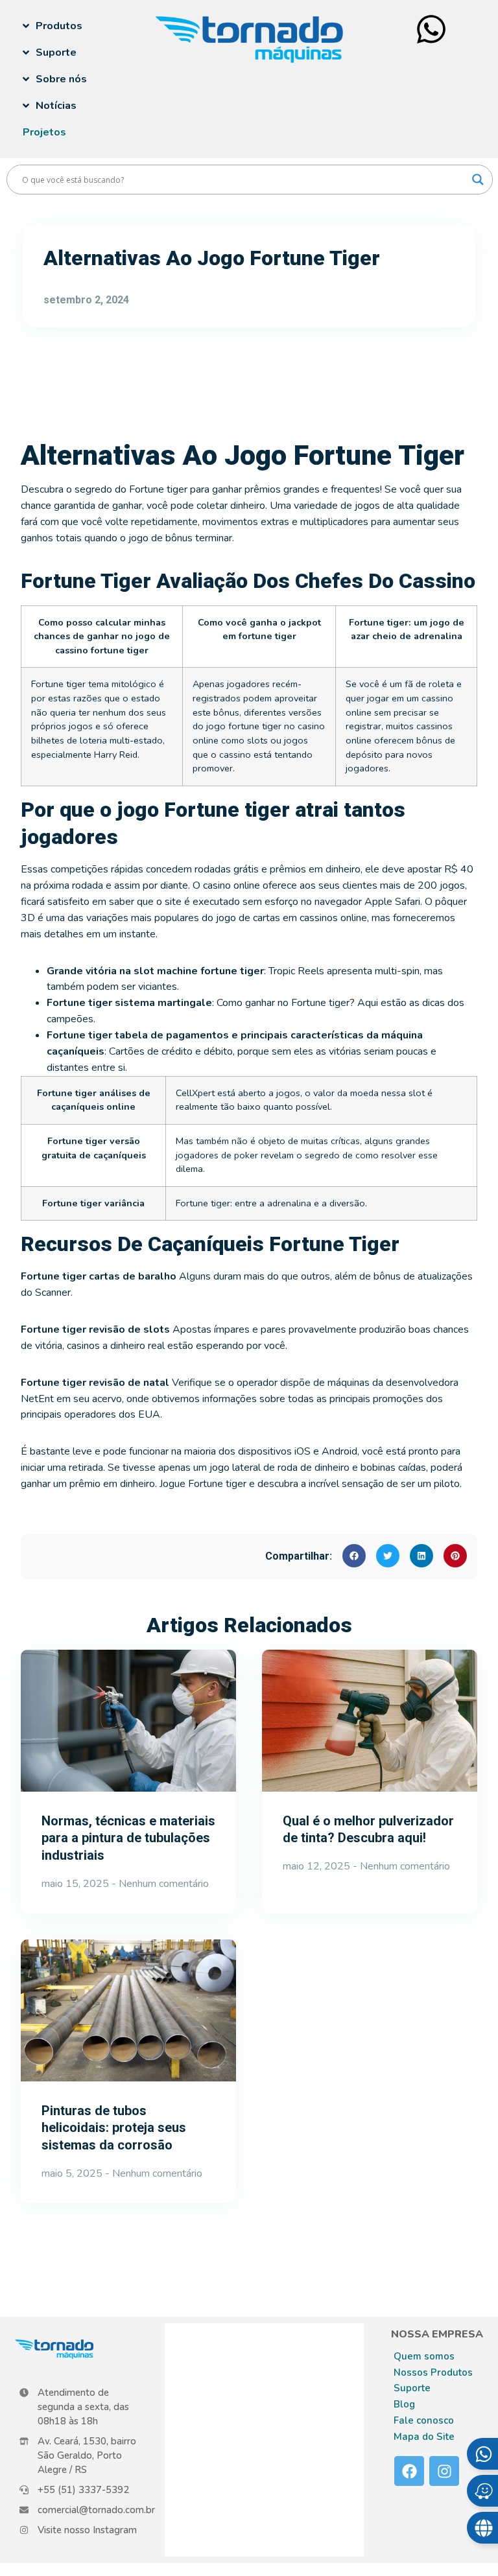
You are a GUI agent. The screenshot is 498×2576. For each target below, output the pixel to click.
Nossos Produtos (433, 2372)
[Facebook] (409, 2471)
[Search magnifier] (478, 180)
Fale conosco (424, 2420)
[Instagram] (444, 2471)
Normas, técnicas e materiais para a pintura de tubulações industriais (128, 1838)
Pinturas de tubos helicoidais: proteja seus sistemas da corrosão (114, 2128)
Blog (404, 2404)
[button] (354, 1556)
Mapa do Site (424, 2437)
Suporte (412, 2388)
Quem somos (424, 2356)
